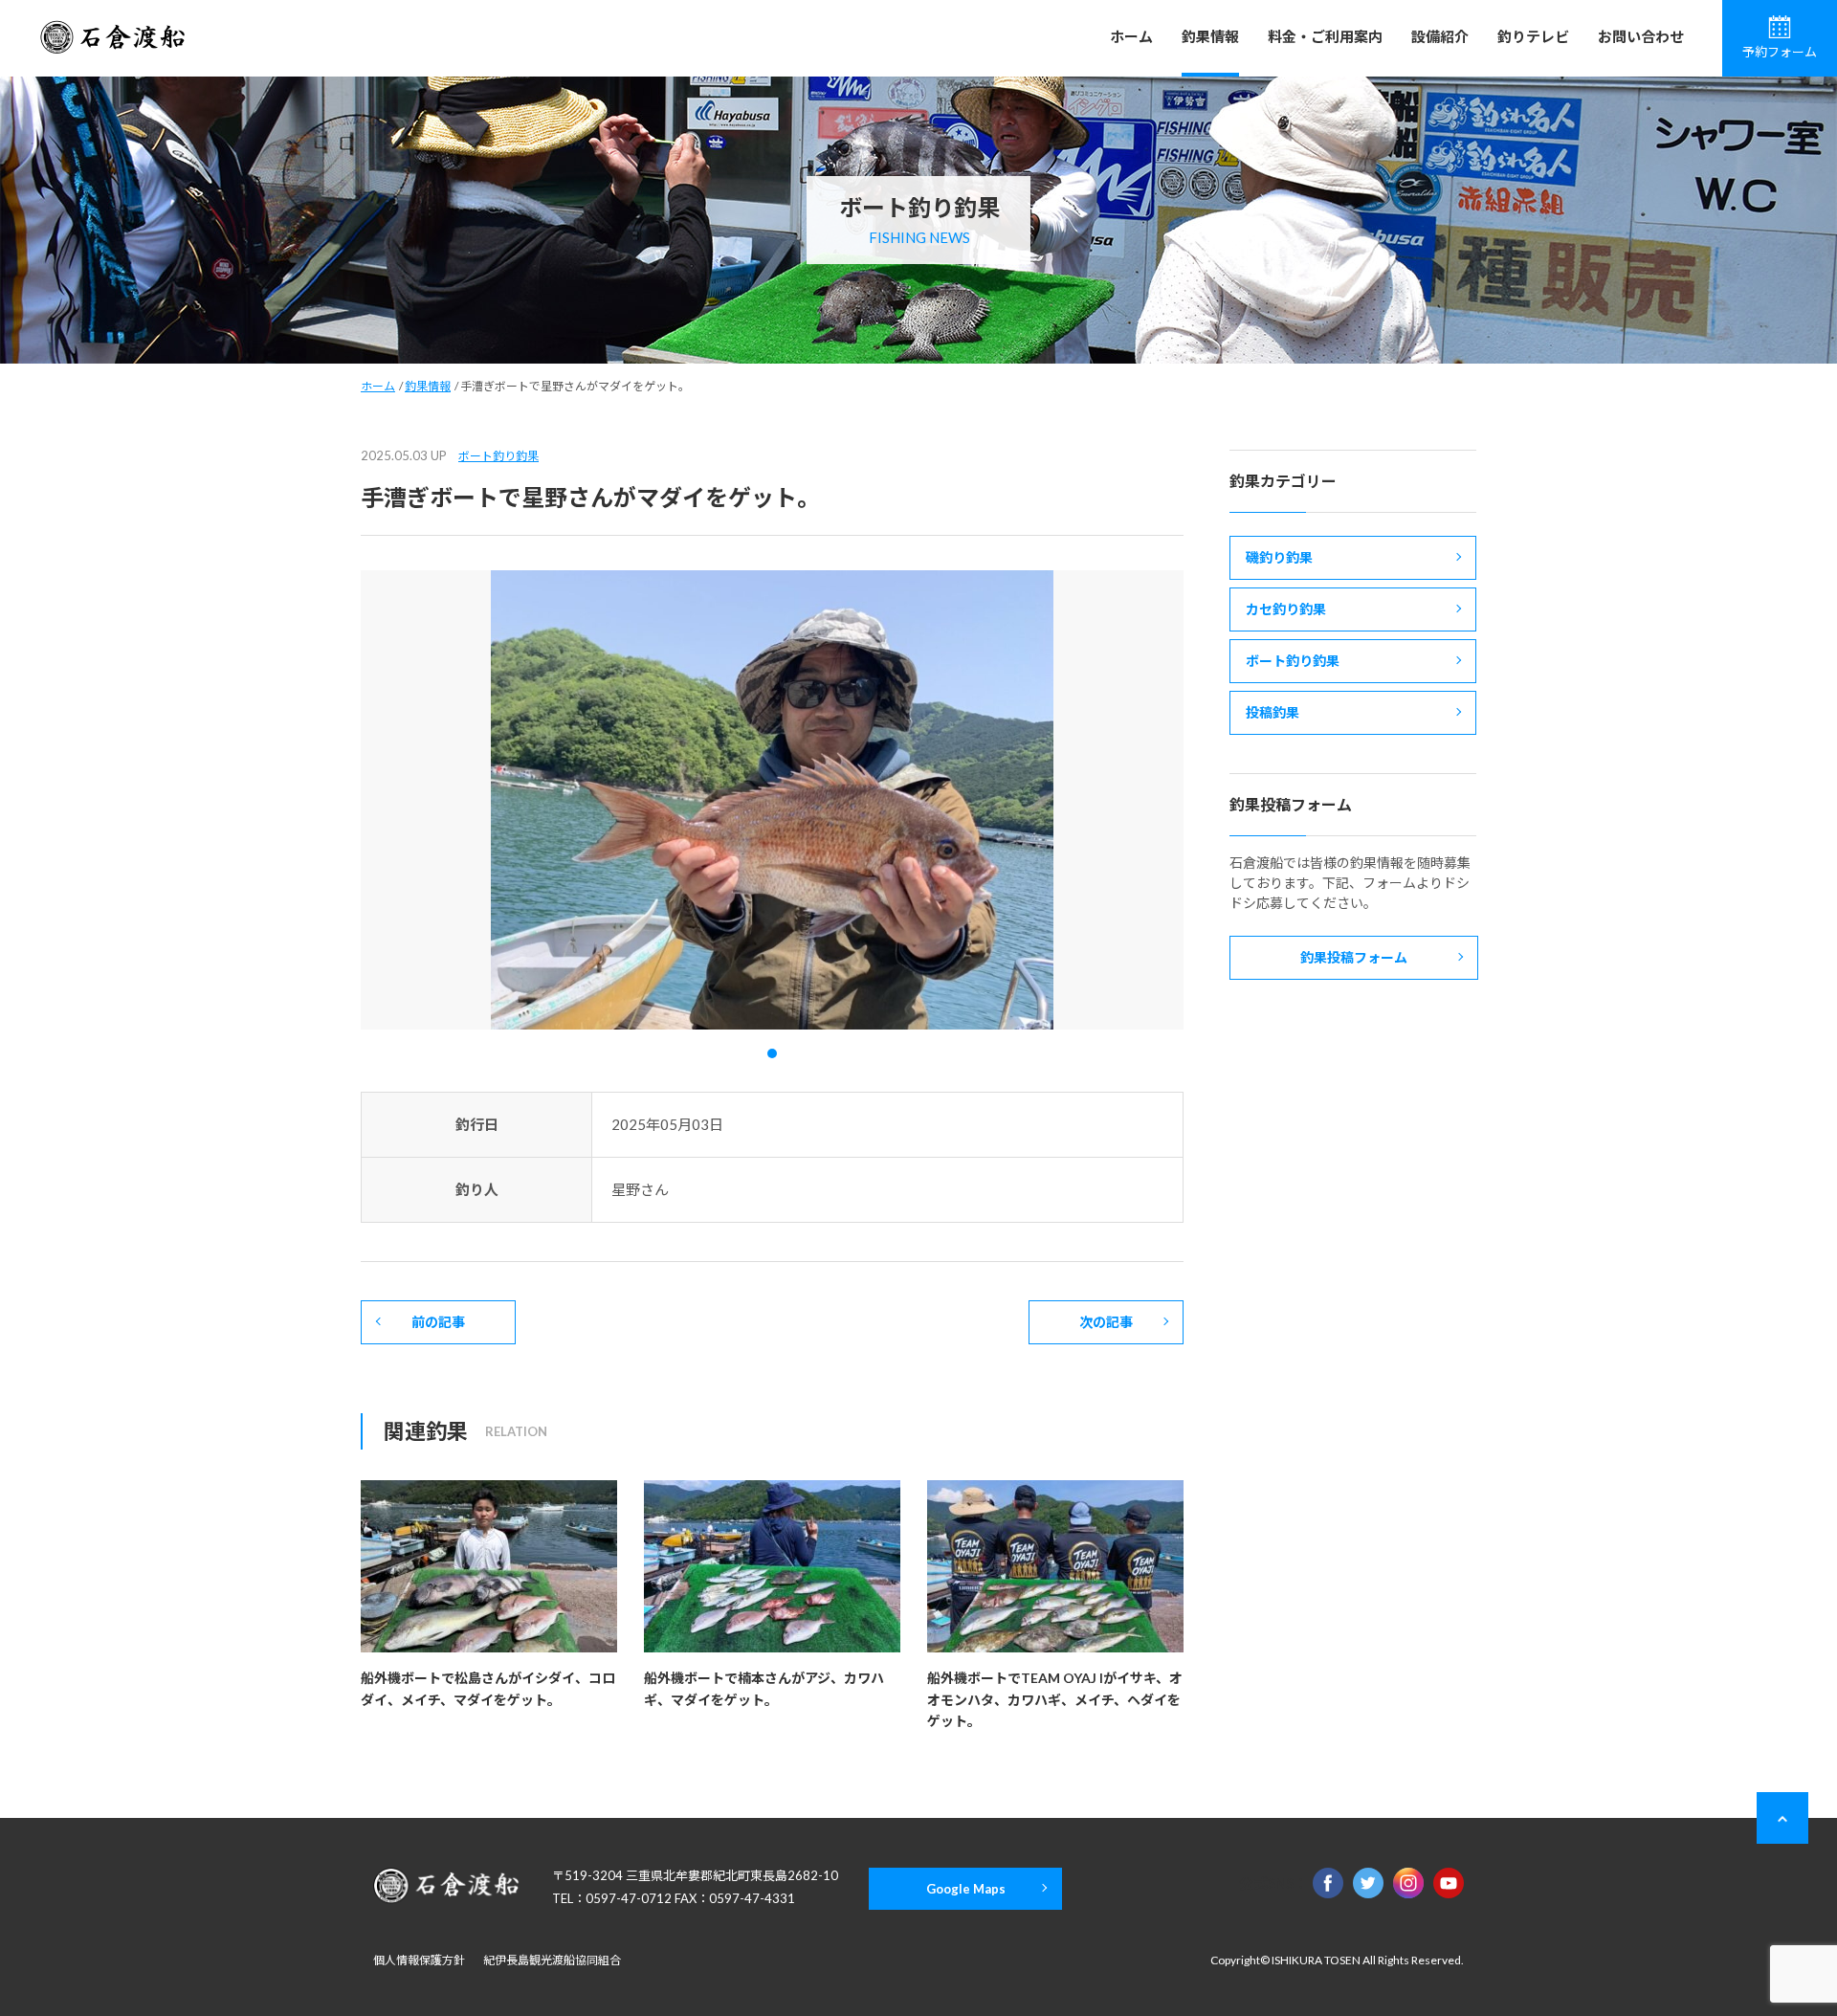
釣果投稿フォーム (1354, 957)
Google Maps (966, 1889)
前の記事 (438, 1322)
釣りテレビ (1533, 36)
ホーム (1131, 36)
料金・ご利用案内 (1325, 36)
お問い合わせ (1641, 36)
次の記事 (1106, 1322)
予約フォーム (1780, 52)
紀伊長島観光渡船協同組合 (552, 1960)
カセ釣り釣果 (1286, 609)
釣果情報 (1210, 36)
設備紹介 (1440, 36)
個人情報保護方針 (419, 1960)
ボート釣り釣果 (498, 456)
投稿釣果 (1273, 712)
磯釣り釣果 (1279, 557)
